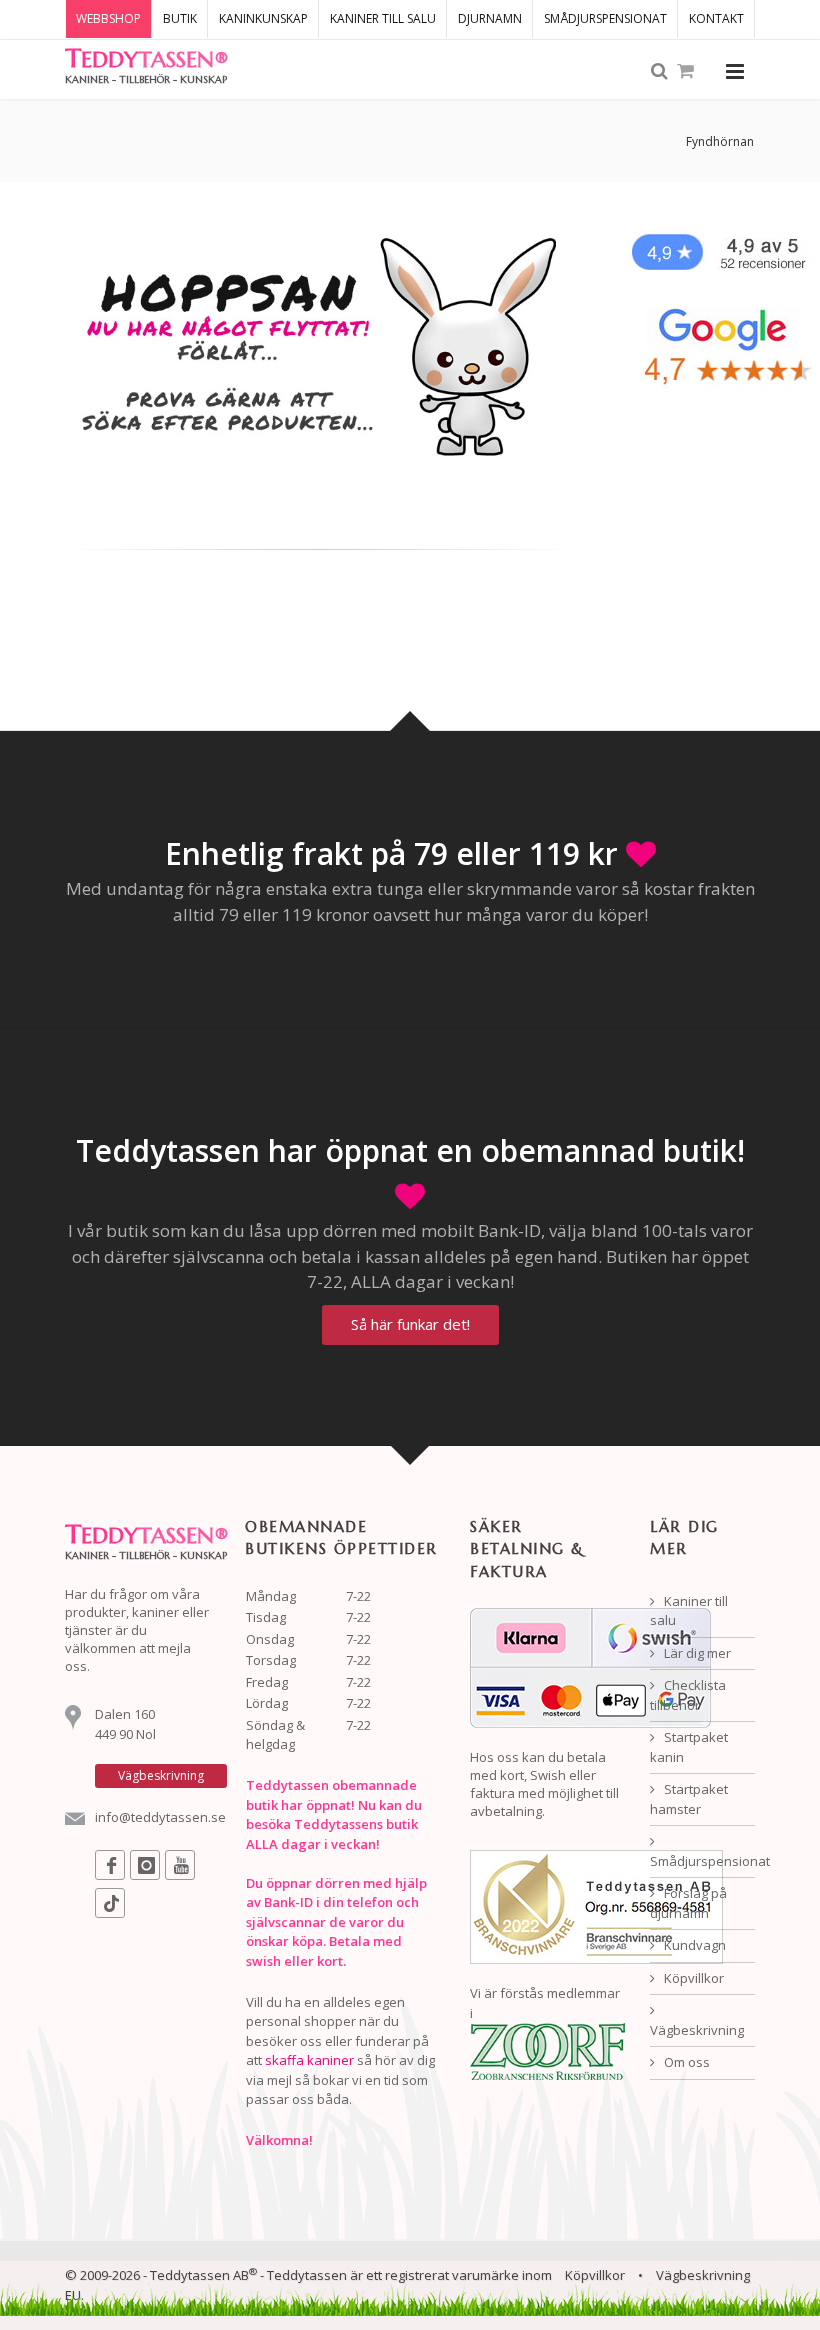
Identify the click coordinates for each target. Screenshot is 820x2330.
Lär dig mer (696, 1653)
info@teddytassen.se (160, 1817)
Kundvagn (693, 1945)
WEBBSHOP (108, 18)
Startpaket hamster (689, 1799)
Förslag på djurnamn (688, 1903)
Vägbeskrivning (697, 2030)
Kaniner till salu (689, 1611)
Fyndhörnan (720, 141)
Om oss (685, 2062)
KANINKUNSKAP (263, 18)
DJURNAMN (490, 18)
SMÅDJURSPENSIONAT (605, 18)
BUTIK (180, 18)
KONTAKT (716, 18)
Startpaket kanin (689, 1747)
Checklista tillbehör (688, 1695)
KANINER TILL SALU (383, 18)
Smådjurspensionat (702, 1861)
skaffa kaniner (309, 2060)
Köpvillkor (692, 1978)
